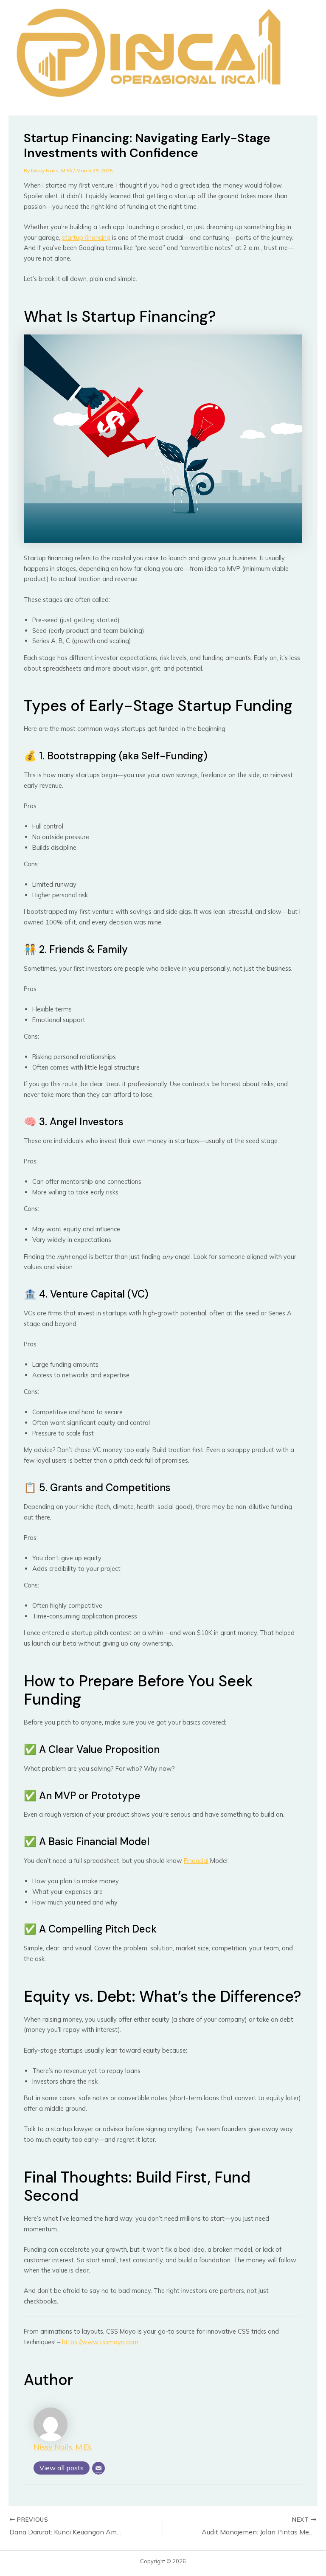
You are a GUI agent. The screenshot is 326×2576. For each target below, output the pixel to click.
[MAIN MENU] (303, 53)
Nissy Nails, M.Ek (63, 2447)
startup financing (86, 237)
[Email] (98, 2468)
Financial (196, 1861)
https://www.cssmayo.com (100, 2342)
